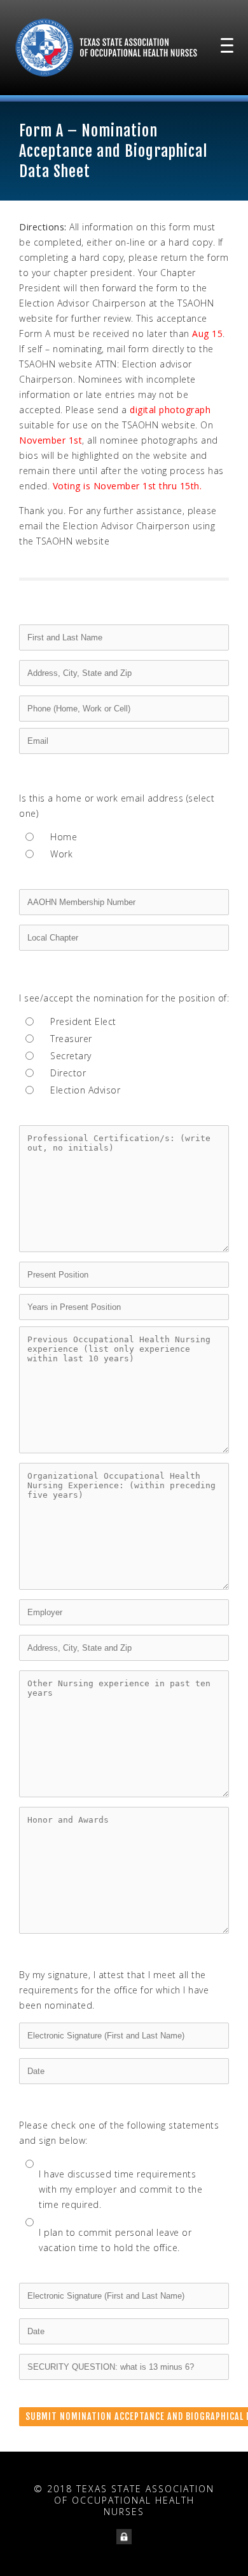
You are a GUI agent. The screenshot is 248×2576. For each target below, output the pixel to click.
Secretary (71, 1056)
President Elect (83, 1021)
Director (68, 1073)
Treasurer (71, 1039)
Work (61, 854)
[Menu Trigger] (227, 44)
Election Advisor (85, 1090)
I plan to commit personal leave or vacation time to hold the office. (115, 2240)
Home (64, 837)
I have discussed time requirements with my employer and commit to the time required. (121, 2189)
